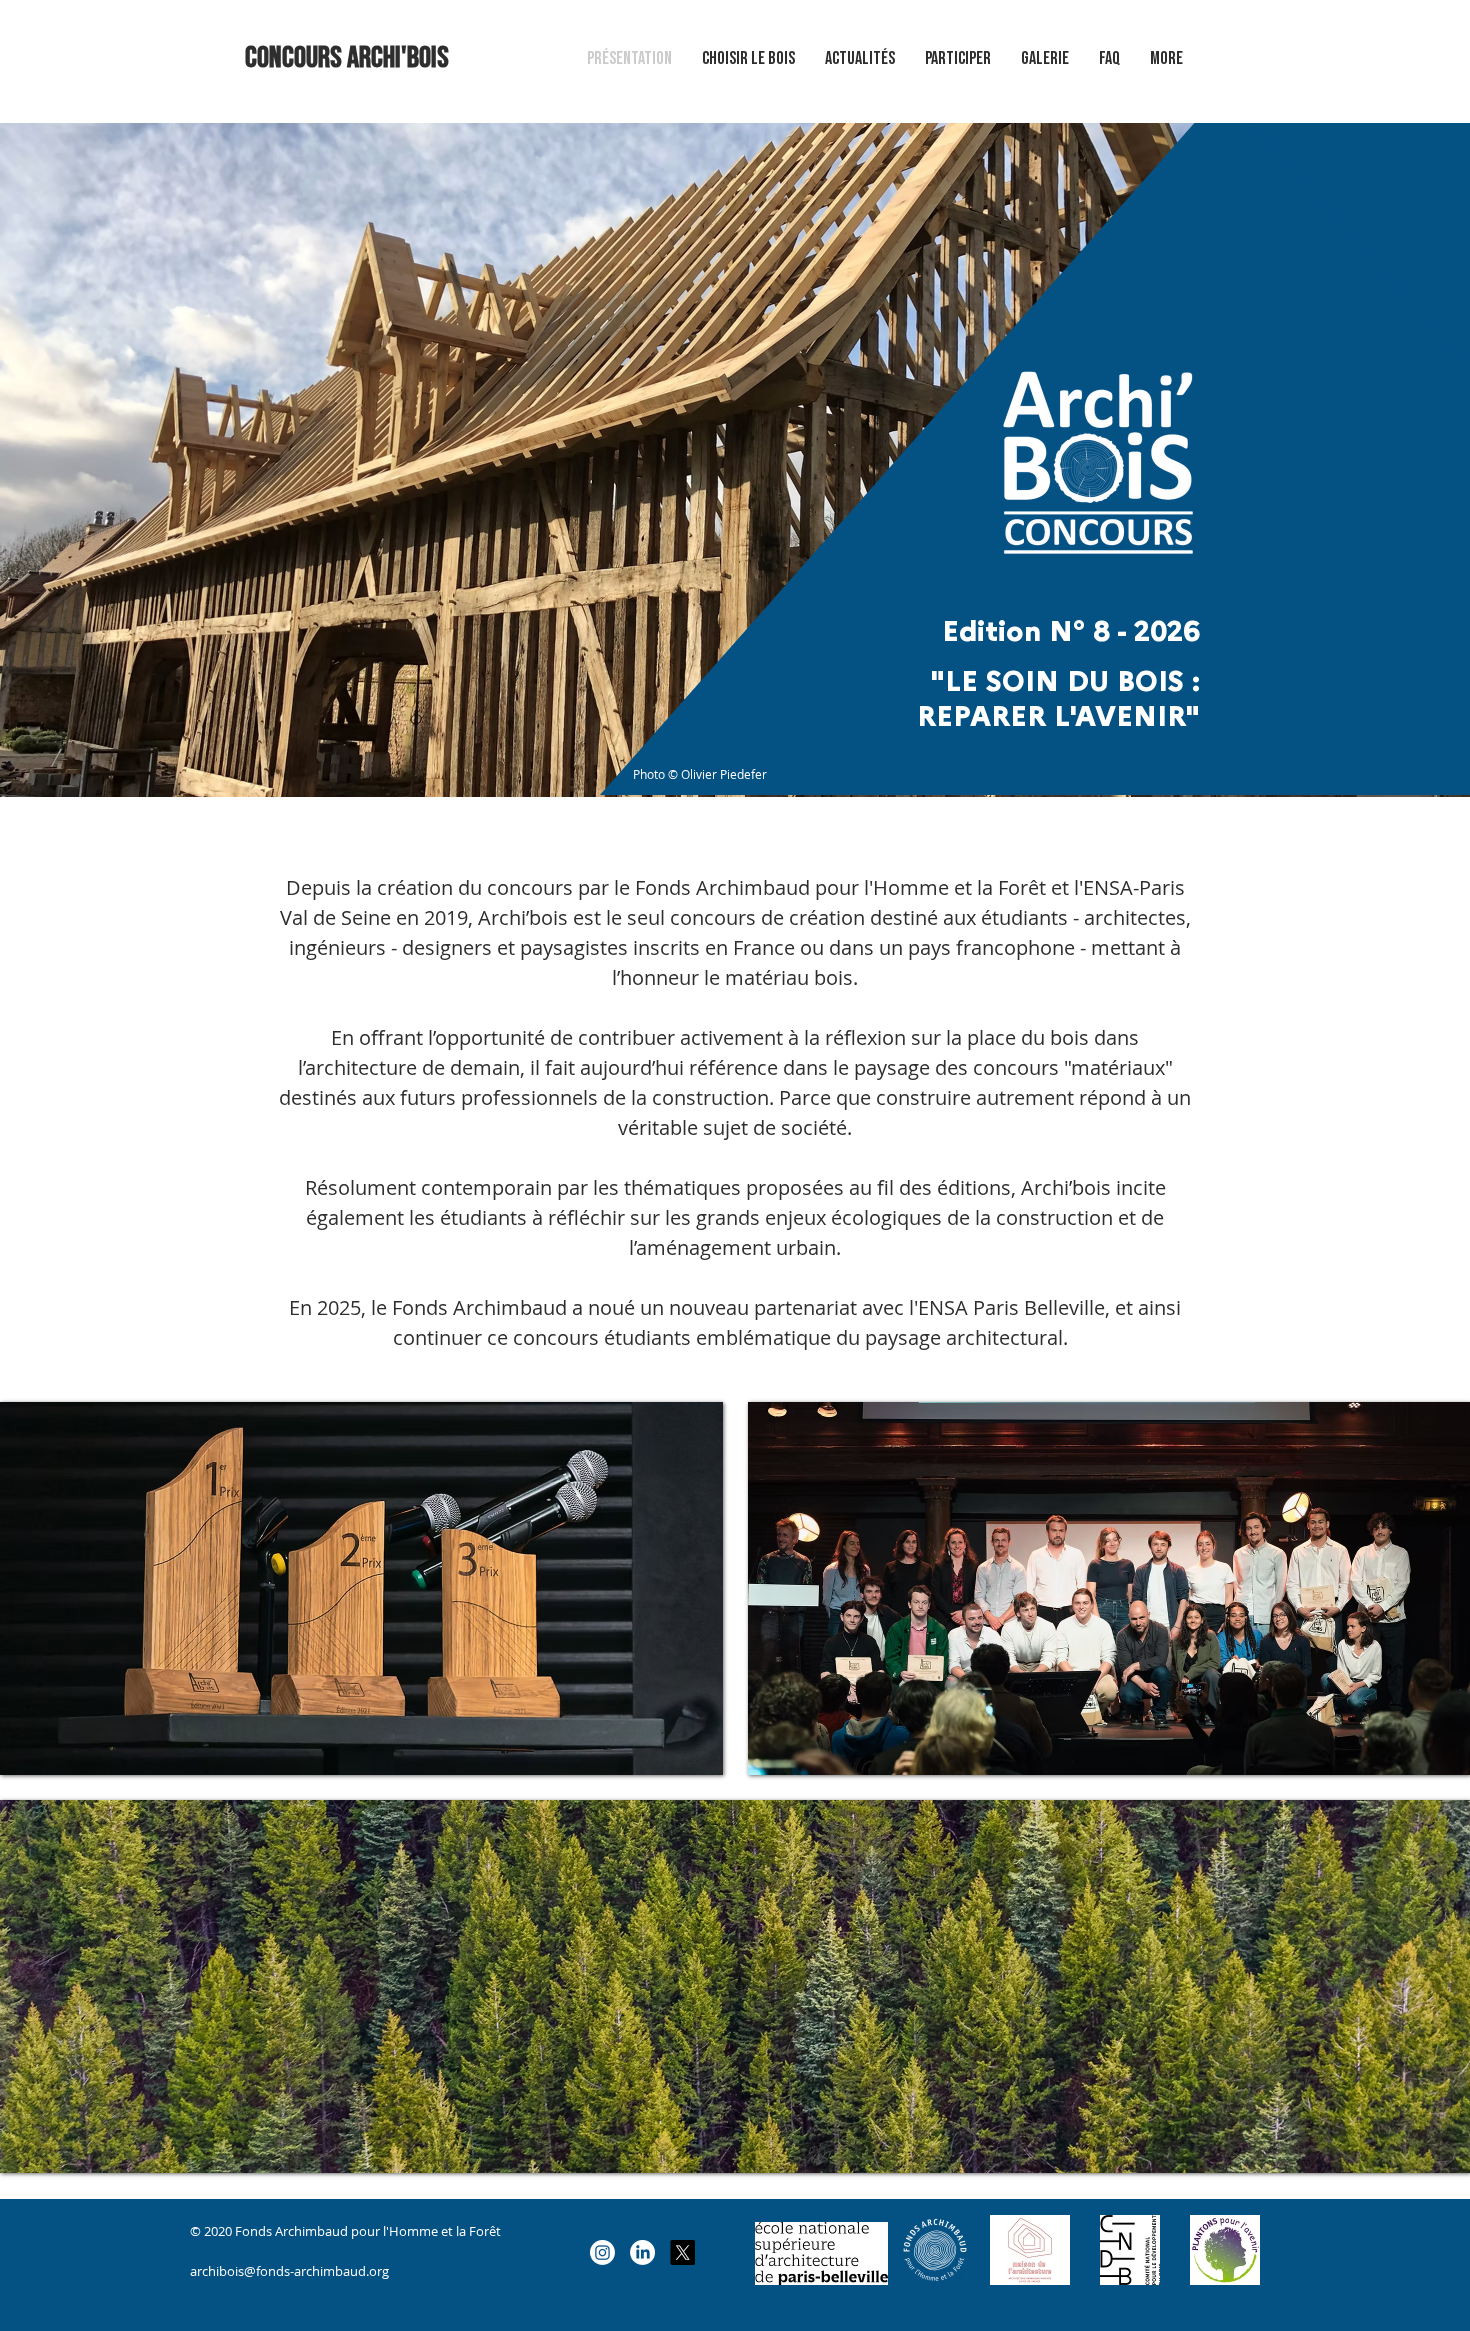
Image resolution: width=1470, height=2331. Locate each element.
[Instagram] (602, 2252)
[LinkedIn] (642, 2252)
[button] (1045, 58)
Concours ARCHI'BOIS (347, 58)
